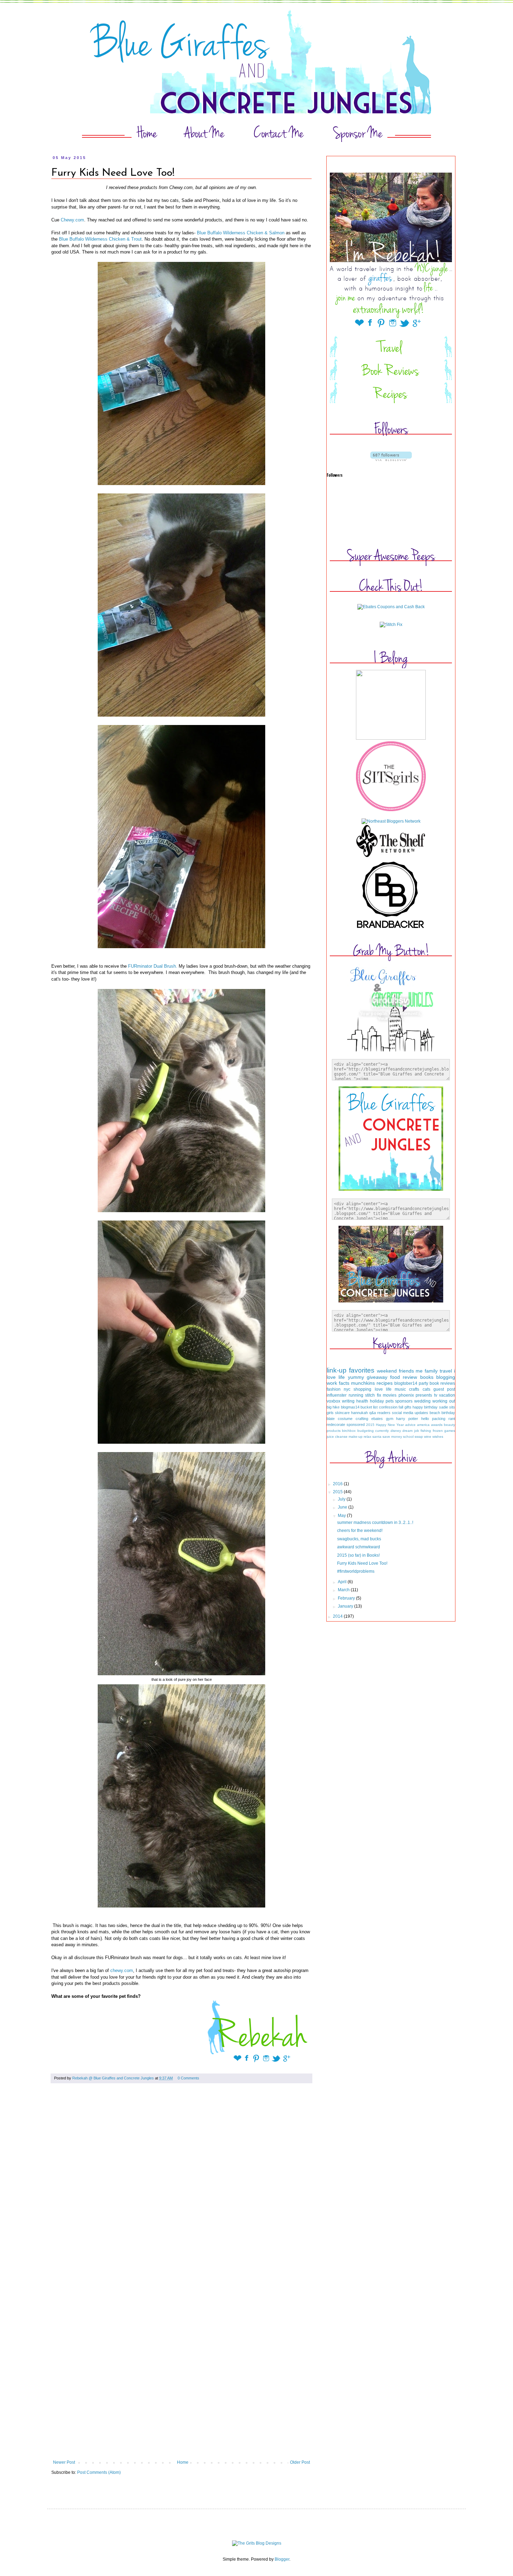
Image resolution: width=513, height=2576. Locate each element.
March (344, 1590)
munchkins (363, 1383)
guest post (444, 1389)
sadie (444, 1407)
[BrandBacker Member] (391, 929)
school (408, 1437)
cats (426, 1389)
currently (382, 1431)
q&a (373, 1413)
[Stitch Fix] (391, 625)
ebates (377, 1419)
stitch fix (373, 1395)
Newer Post (64, 2462)
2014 (338, 1616)
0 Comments (188, 2078)
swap (419, 1437)
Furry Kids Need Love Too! (362, 1563)
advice (410, 1425)
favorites (362, 1370)
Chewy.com (72, 220)
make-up (356, 1437)
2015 (370, 1425)
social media (403, 1413)
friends (406, 1371)
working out (444, 1401)
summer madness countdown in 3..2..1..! (375, 1523)
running (356, 1395)
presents (424, 1395)
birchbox (349, 1431)
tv (436, 1395)
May (342, 1516)
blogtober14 (406, 1383)
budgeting (366, 1431)
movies (390, 1395)
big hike (333, 1407)
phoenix (406, 1395)
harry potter (407, 1419)
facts (344, 1383)
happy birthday (425, 1407)
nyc (347, 1389)
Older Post (300, 2462)
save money (392, 1437)
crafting (362, 1419)
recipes (385, 1383)
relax (367, 1437)
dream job (411, 1431)
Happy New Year (390, 1425)
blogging (446, 1377)
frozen (438, 1431)
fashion (334, 1389)
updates (421, 1413)
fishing (426, 1431)
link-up (337, 1370)
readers (384, 1413)
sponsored (356, 1425)
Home (183, 2462)
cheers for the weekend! (360, 1531)
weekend (387, 1371)
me (419, 1371)
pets (390, 1401)
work (332, 1383)
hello (425, 1419)
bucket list (369, 1407)
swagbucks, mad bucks (359, 1539)
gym (390, 1419)
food (395, 1377)
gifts (408, 1407)
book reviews (442, 1383)
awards (437, 1425)
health (362, 1401)
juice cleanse (337, 1437)
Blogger (282, 2559)
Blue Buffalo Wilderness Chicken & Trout (100, 239)
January (346, 1606)
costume (345, 1419)
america (423, 1425)
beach (435, 1413)
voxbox (333, 1401)
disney (396, 1431)
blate (331, 1419)
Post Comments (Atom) (99, 2472)
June (343, 1507)
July (342, 1499)
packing (439, 1419)
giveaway (377, 1377)
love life (383, 1389)
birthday (448, 1413)
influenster (337, 1395)
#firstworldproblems (356, 1571)
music (400, 1389)
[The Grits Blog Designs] (257, 2543)
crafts (414, 1389)
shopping (362, 1389)
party (423, 1383)
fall (401, 1407)
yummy (356, 1377)
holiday (377, 1401)
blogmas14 (350, 1407)
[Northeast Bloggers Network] (391, 821)
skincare (342, 1413)
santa (377, 1437)
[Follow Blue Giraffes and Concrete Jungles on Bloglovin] (391, 460)
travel (446, 1371)
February (347, 1598)
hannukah (359, 1413)
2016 (338, 1484)
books (427, 1377)
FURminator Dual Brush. (153, 966)
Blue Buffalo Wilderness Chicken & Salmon (241, 233)
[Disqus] (181, 2186)
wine (428, 1437)
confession (388, 1407)
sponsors (404, 1401)
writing (348, 1401)
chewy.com (122, 1970)
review (410, 1377)
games (450, 1431)
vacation (447, 1395)
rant (452, 1419)
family (431, 1371)
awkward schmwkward (359, 1547)
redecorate (336, 1425)
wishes (438, 1437)
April (343, 1582)
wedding (422, 1401)
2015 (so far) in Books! (358, 1555)
